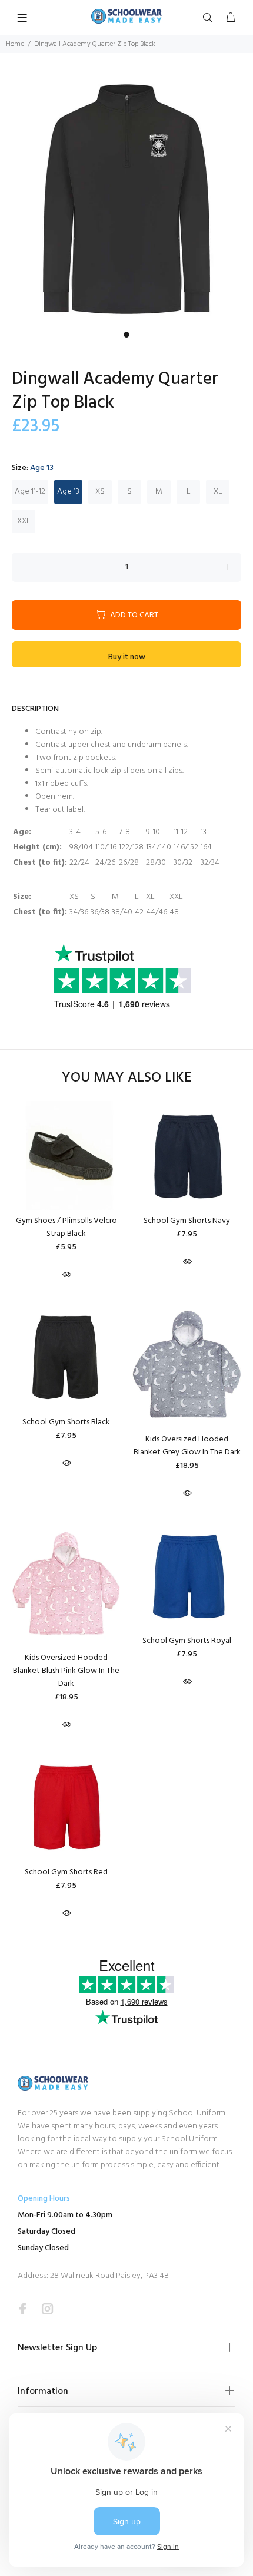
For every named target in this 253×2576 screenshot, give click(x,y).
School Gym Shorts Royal (187, 1641)
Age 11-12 (30, 492)
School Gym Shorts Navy (187, 1221)
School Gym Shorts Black (66, 1422)
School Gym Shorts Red (66, 1872)
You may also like (127, 1078)
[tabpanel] (126, 199)
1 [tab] (126, 335)
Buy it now (127, 657)
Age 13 (68, 492)
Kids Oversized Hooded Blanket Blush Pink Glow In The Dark (66, 1671)
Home (15, 44)
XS (100, 492)
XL (218, 492)
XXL (24, 521)
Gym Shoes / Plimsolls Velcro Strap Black (66, 1227)
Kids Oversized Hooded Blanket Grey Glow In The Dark (187, 1446)
